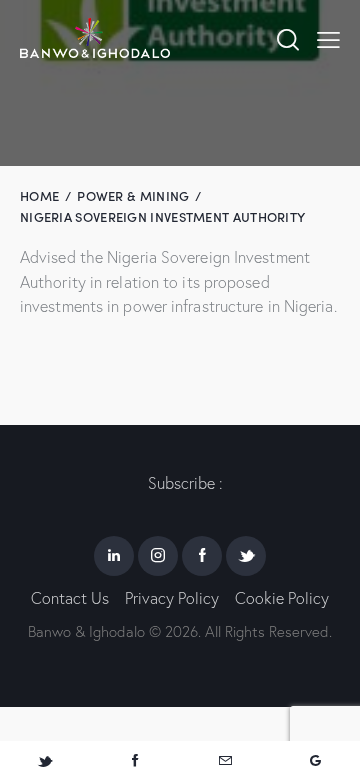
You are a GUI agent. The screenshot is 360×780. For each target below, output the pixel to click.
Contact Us (70, 598)
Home (39, 195)
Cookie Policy (282, 598)
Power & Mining (133, 195)
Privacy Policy (172, 598)
